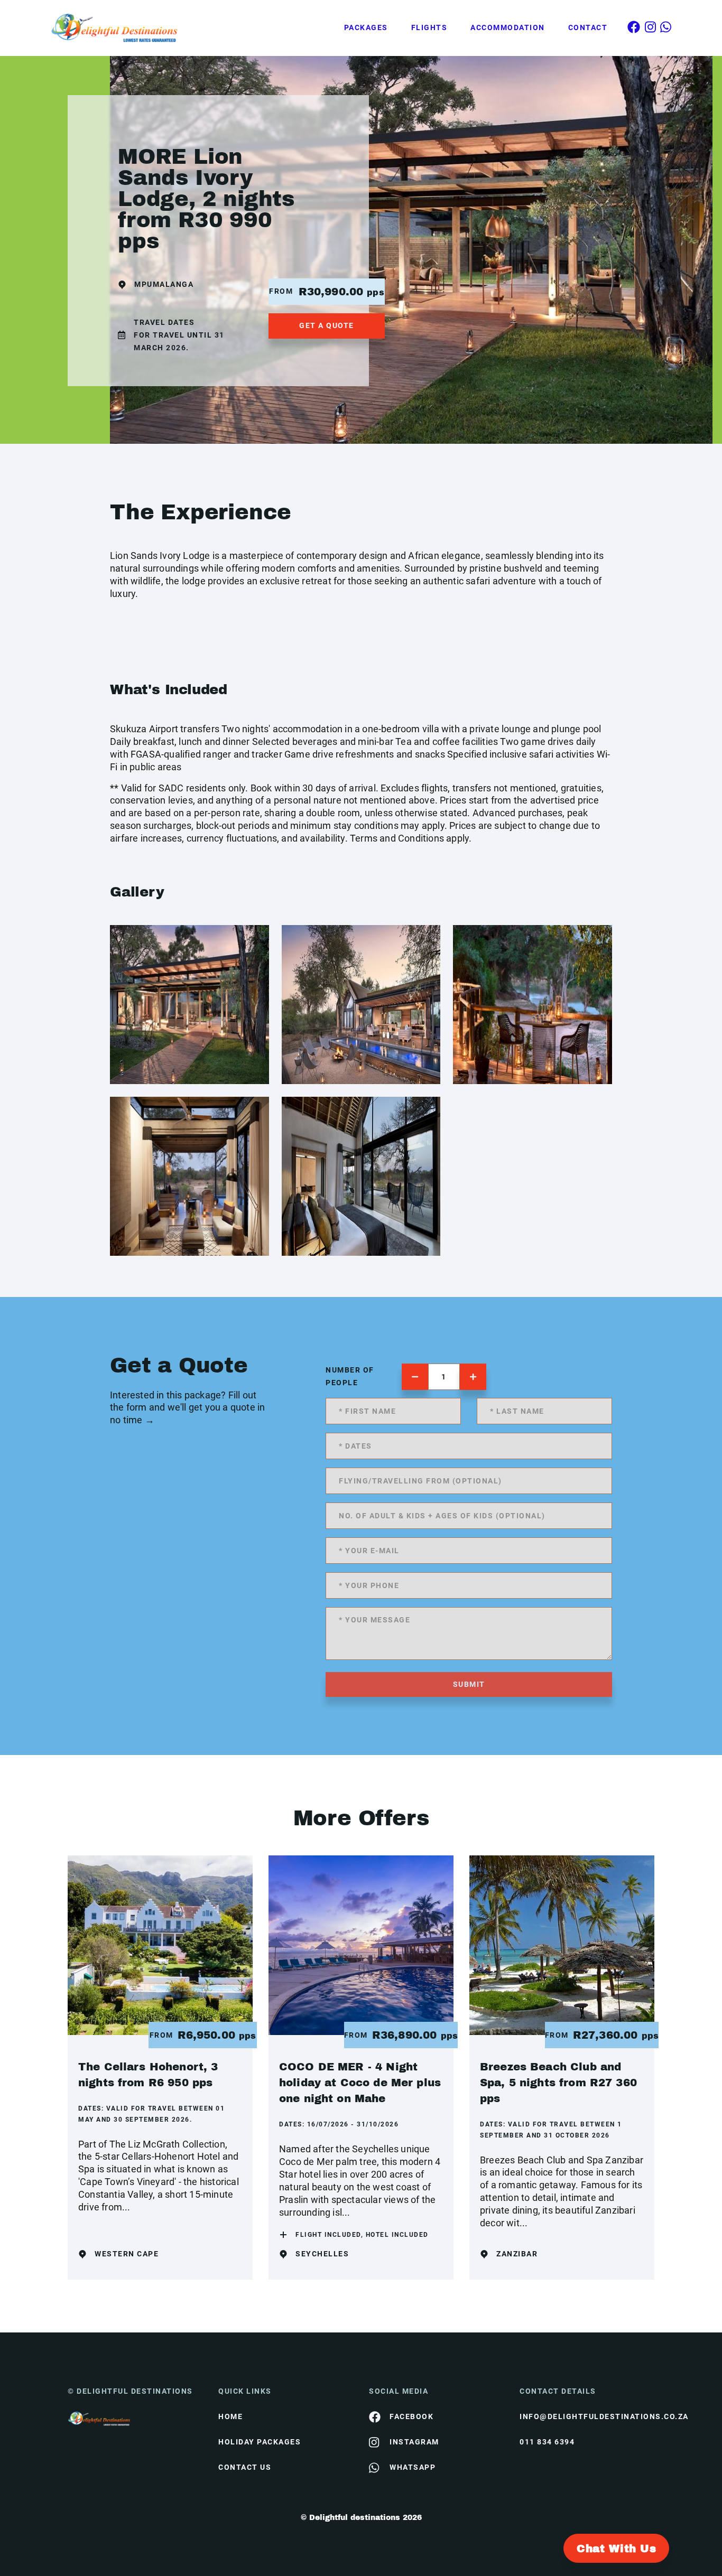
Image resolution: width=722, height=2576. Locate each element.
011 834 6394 (547, 2442)
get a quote (327, 325)
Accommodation (508, 27)
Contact (588, 27)
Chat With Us (616, 2549)
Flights (429, 27)
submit (469, 1684)
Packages (366, 27)
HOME (230, 2416)
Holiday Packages (260, 2442)
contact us (245, 2467)
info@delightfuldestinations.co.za (587, 2416)
